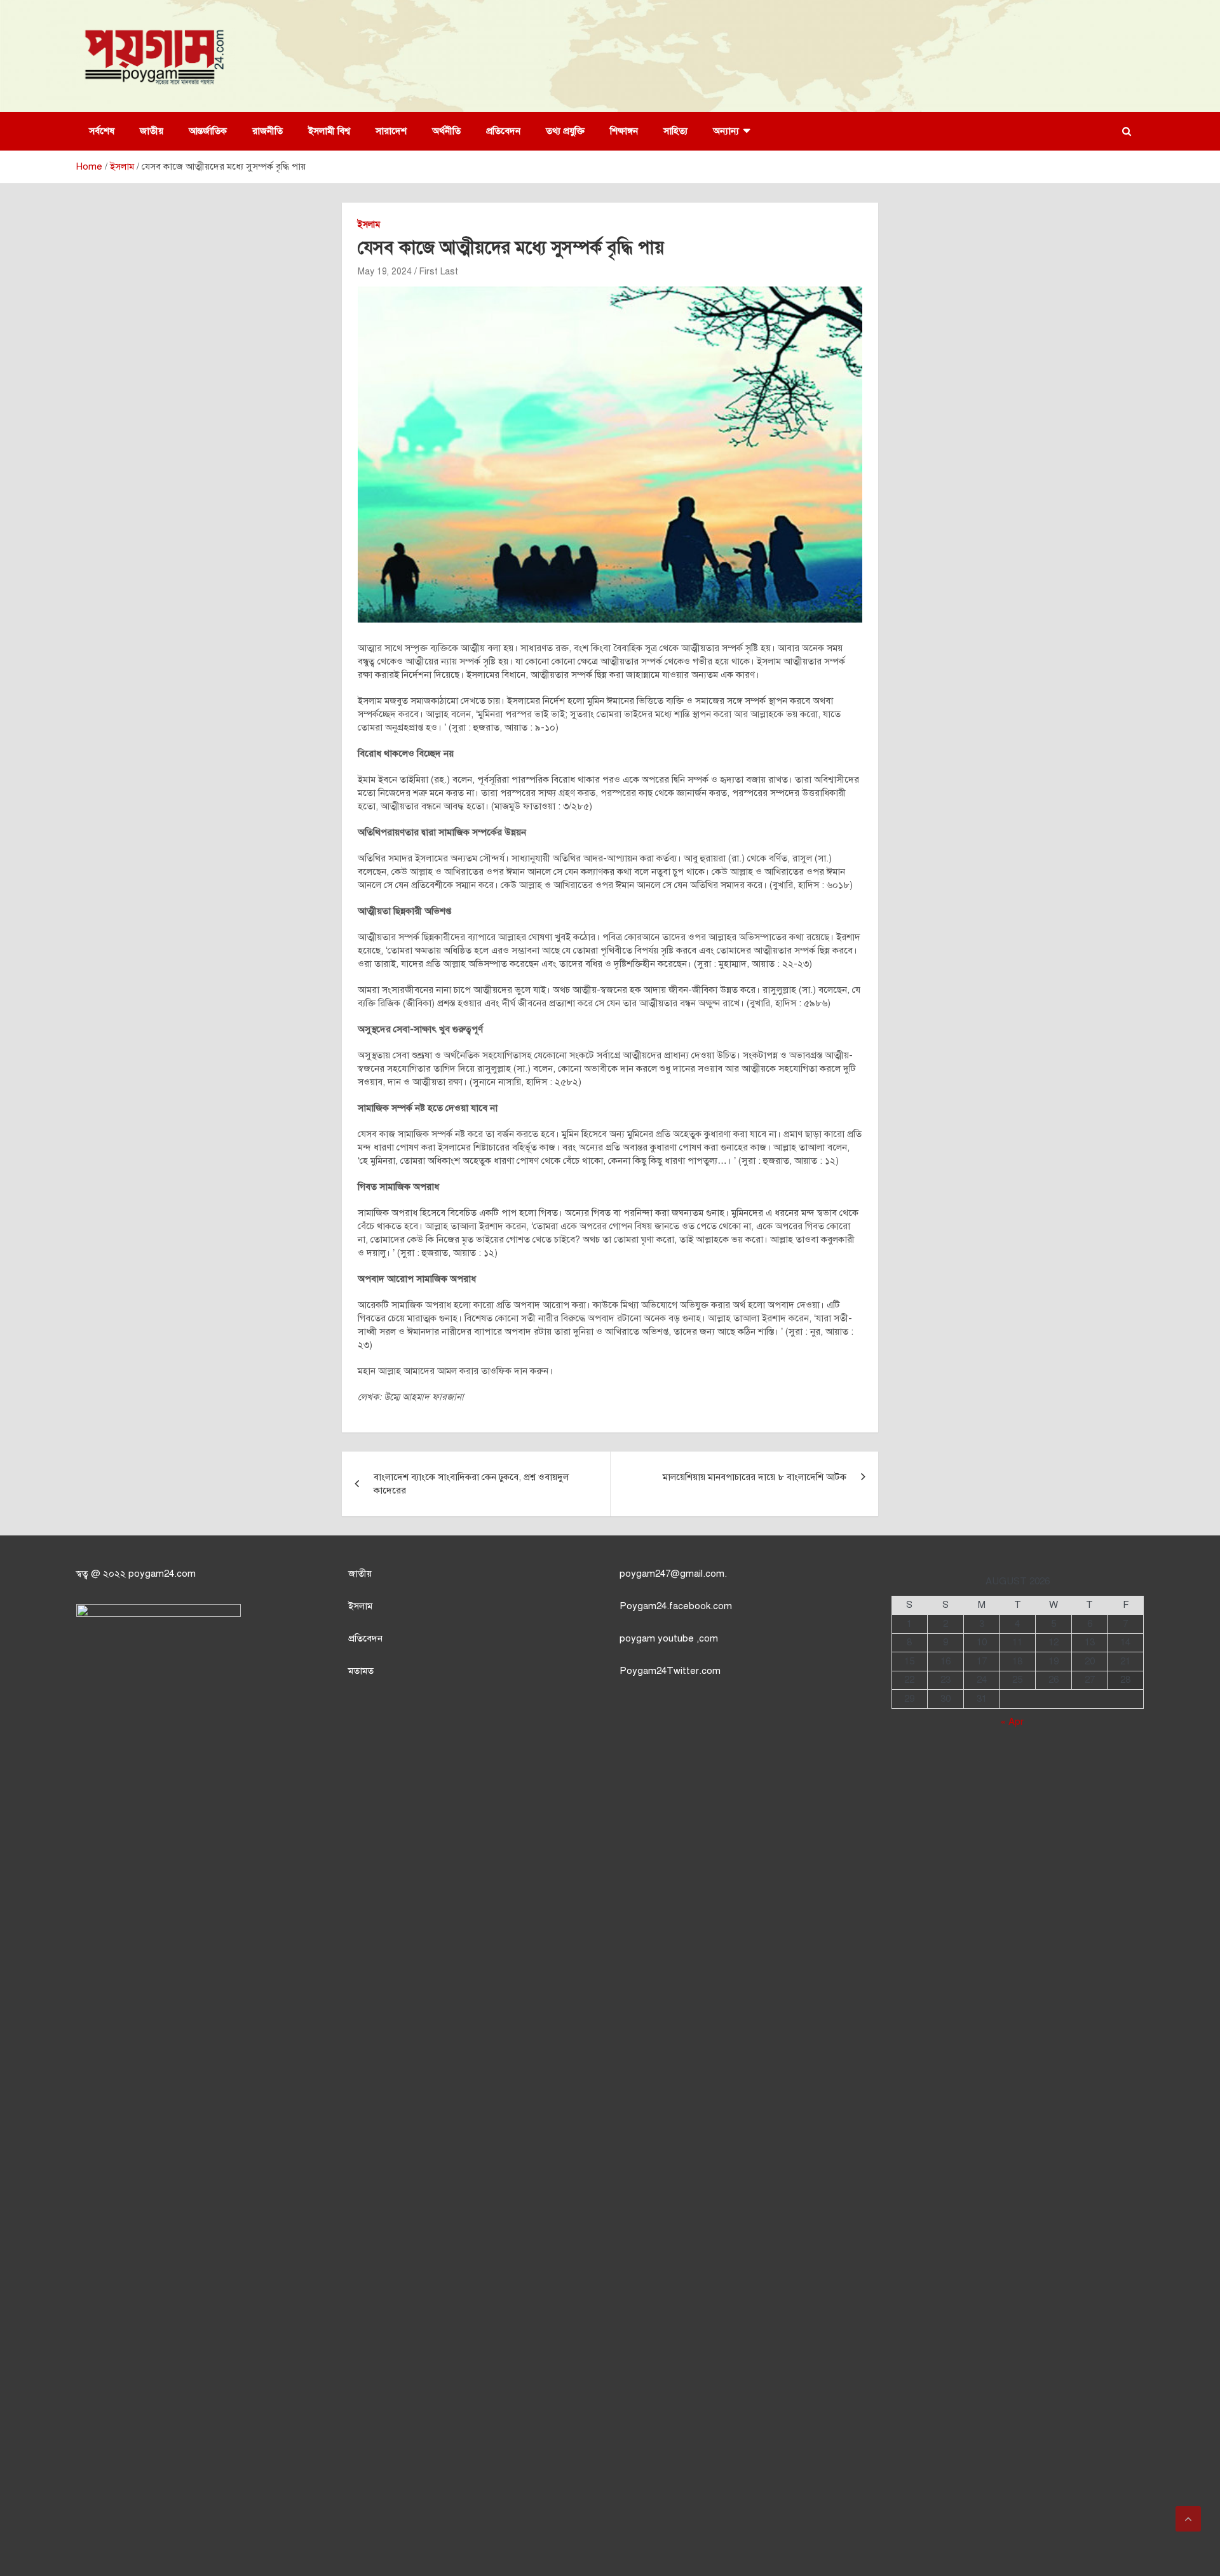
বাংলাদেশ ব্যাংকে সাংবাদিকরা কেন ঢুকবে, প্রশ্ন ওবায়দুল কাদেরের (471, 1484)
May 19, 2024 (385, 272)
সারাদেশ (391, 131)
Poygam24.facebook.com (676, 1606)
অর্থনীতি (446, 131)
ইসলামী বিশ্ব (329, 131)
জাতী (357, 1574)
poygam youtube (658, 1638)
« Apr (1012, 1722)
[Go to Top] (1188, 2519)
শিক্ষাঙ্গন (624, 131)
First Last (439, 272)
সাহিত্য (675, 131)
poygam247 (645, 1574)
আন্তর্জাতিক (208, 131)
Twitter (683, 1671)
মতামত (361, 1671)
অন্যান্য (726, 131)
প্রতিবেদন (503, 131)
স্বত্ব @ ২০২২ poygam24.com (136, 1574)
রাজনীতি (268, 131)
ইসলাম (369, 225)
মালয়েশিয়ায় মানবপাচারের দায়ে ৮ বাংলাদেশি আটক (755, 1477)
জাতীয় (152, 131)
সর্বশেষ (102, 131)
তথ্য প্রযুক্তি (565, 131)
